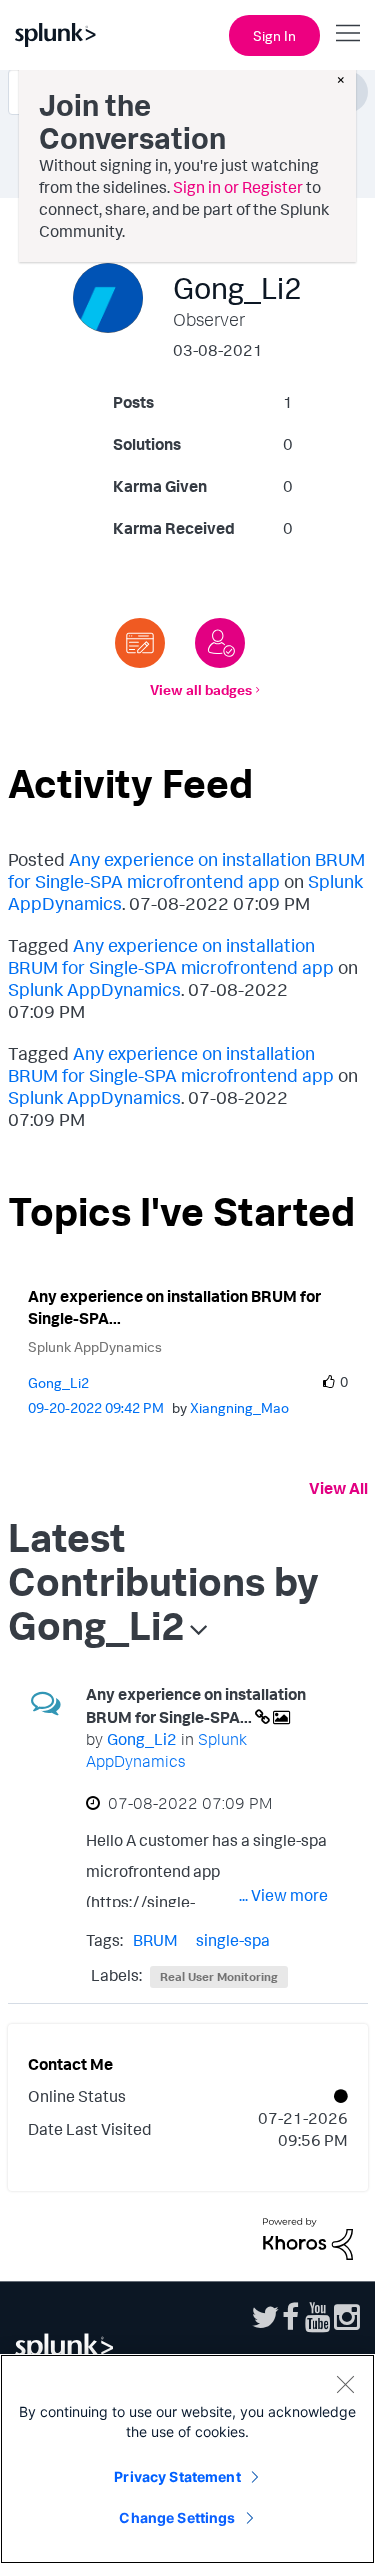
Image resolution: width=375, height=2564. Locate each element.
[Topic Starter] (140, 643)
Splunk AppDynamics (94, 989)
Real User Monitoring (219, 1976)
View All (338, 1488)
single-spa (233, 1940)
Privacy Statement (177, 2476)
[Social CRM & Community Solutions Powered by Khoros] (308, 2237)
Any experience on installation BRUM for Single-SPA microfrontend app (186, 870)
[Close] (345, 2384)
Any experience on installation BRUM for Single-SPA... (174, 1307)
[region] (187, 2459)
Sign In (274, 35)
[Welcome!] (220, 643)
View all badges (201, 689)
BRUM (155, 1940)
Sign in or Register (238, 187)
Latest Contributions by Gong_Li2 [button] (163, 1581)
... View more (283, 1895)
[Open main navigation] (348, 33)
